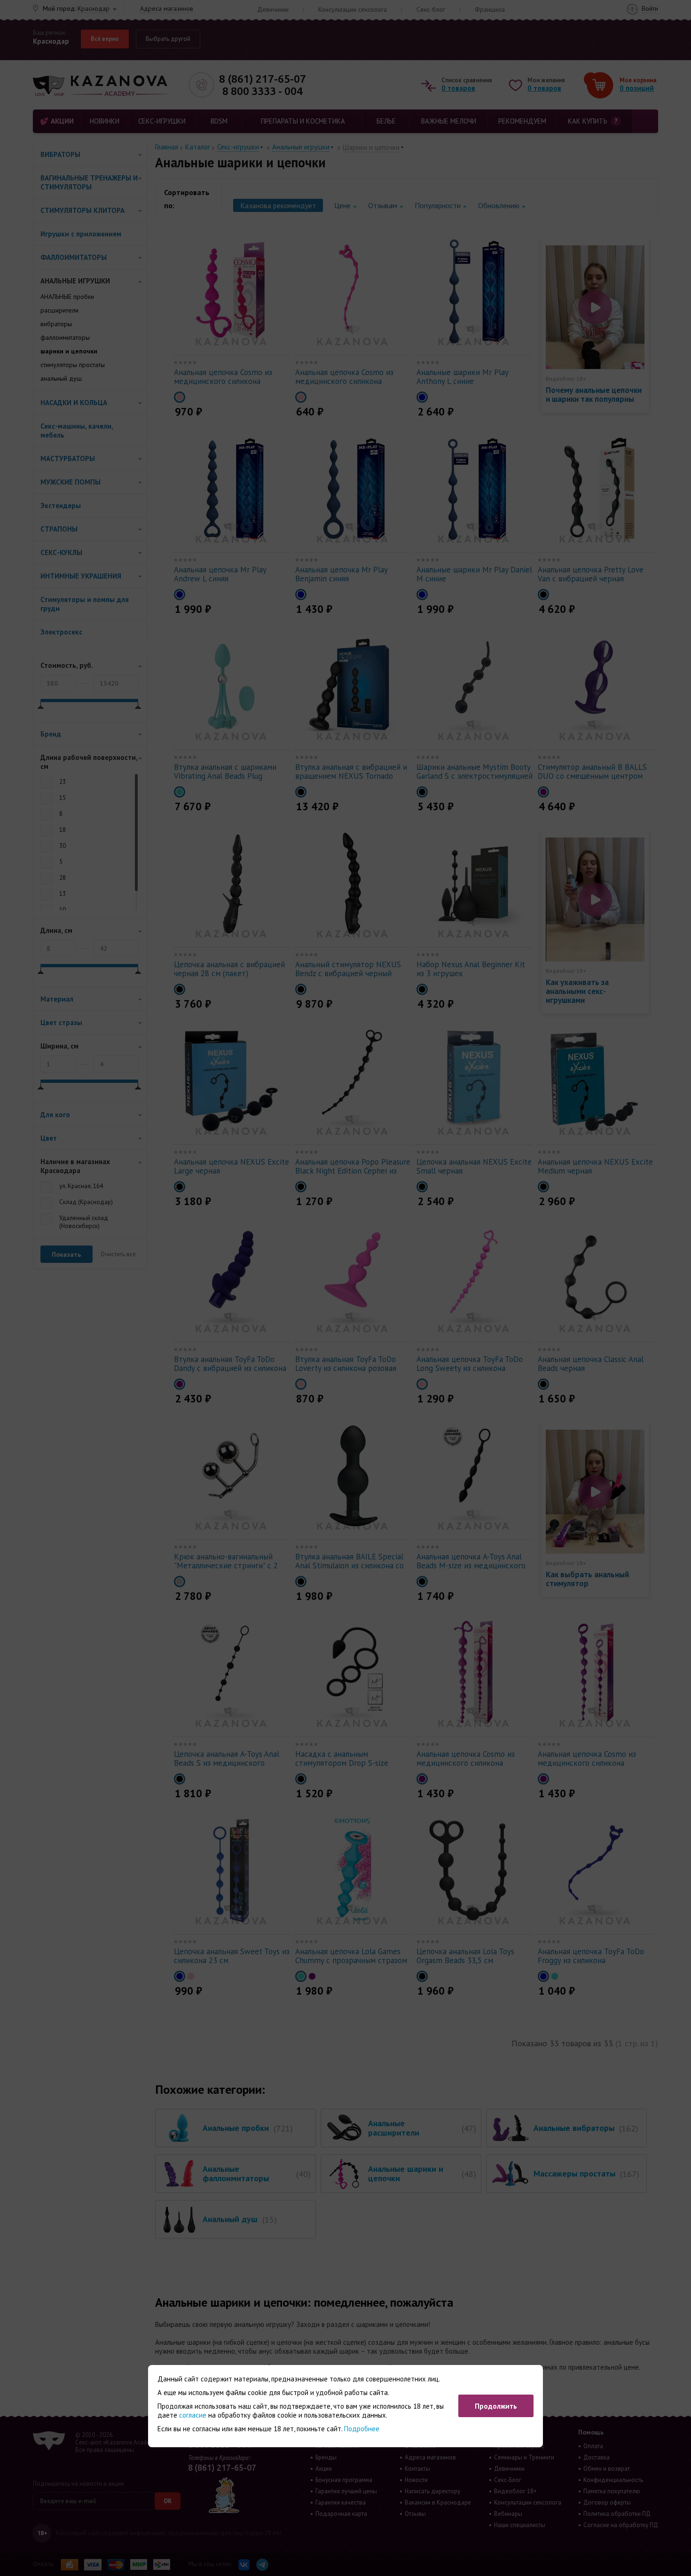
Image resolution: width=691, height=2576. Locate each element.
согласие (193, 2415)
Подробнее (362, 2429)
